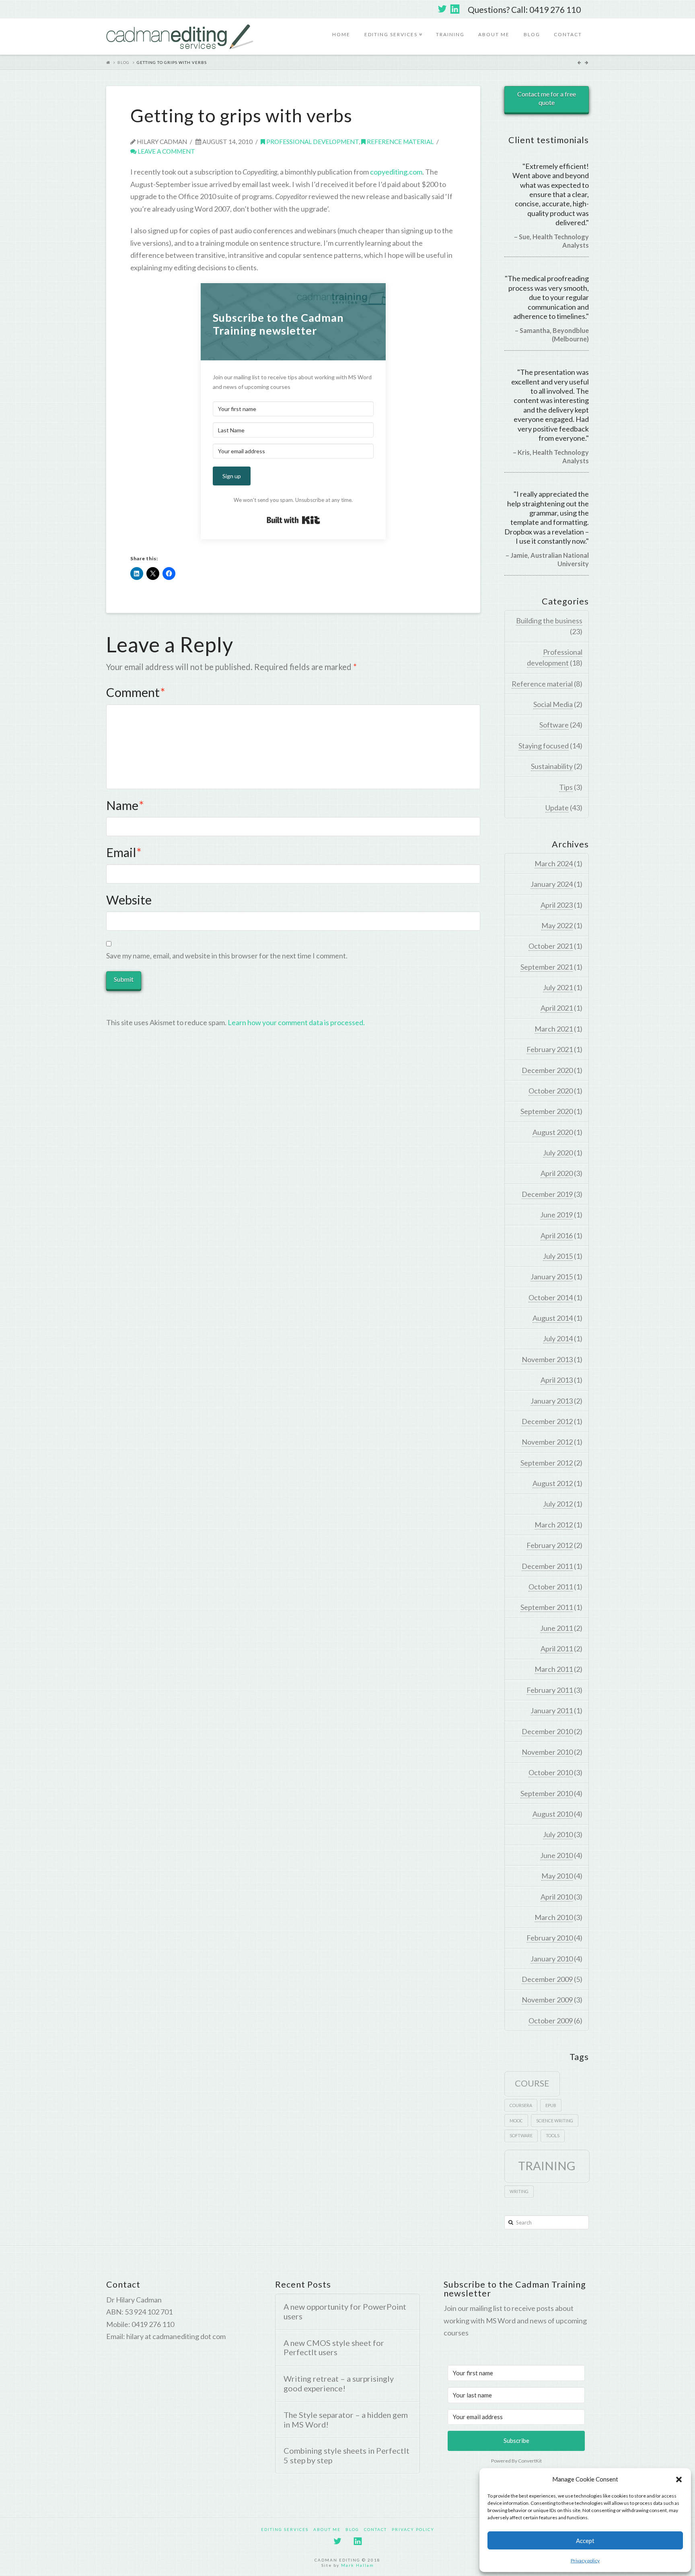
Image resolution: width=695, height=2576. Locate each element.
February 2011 (550, 1690)
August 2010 (553, 1814)
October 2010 (551, 1772)
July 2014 (558, 1338)
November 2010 (547, 1752)
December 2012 (547, 1421)
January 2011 (552, 1710)
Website (129, 900)
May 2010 (557, 1876)
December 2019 (547, 1194)
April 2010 (557, 1897)
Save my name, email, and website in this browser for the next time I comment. (227, 956)
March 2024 (554, 863)
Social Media (553, 704)
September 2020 (547, 1111)
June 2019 (556, 1215)
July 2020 (558, 1153)
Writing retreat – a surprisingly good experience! (339, 2384)
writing (519, 2191)
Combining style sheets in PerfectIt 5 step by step (346, 2456)
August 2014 (553, 1318)
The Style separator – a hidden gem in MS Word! (346, 2420)
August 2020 (553, 1132)
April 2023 (557, 905)
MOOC (516, 2121)
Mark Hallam (358, 2565)
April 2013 (557, 1380)
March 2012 (554, 1525)
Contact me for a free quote (547, 98)
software (521, 2135)
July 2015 (558, 1256)
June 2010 (556, 1855)
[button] (679, 2479)
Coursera (521, 2105)
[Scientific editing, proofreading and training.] (180, 37)
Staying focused (544, 746)
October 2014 (551, 1297)
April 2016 (557, 1236)
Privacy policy (585, 2561)
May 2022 (557, 925)
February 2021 (550, 1049)
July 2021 (558, 987)
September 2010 (547, 1793)
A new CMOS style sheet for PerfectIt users (334, 2348)
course (532, 2083)
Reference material (400, 142)
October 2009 (551, 2021)
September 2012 (547, 1463)
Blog (532, 34)
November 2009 (547, 2000)
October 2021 (551, 946)
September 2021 (547, 967)
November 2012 (547, 1442)
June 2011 (556, 1628)
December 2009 (547, 1979)
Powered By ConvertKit (516, 2461)
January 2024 (552, 884)
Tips (566, 787)
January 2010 (552, 1959)
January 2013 (552, 1401)
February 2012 (550, 1545)
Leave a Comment (166, 151)
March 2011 (554, 1669)
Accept (585, 2541)
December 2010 (547, 1731)
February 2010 (550, 1938)
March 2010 (554, 1917)
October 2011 (551, 1587)
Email (124, 852)
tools (553, 2135)
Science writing (555, 2121)
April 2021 (557, 1008)
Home (341, 34)
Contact (568, 34)
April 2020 (557, 1173)
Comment (136, 692)
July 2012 (558, 1504)
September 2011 (547, 1607)
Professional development (312, 142)
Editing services (393, 28)
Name (125, 805)
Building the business (549, 621)
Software (554, 725)
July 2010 (558, 1834)
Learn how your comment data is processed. (296, 1022)
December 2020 (547, 1070)
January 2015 (552, 1277)
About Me (494, 34)
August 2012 (553, 1483)
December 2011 (547, 1566)
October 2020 (551, 1091)
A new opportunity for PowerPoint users (345, 2312)
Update (557, 808)
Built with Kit (293, 520)
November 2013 (547, 1359)
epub (551, 2105)
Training (450, 34)
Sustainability (552, 766)
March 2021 (554, 1029)
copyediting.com (396, 172)
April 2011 (557, 1649)
